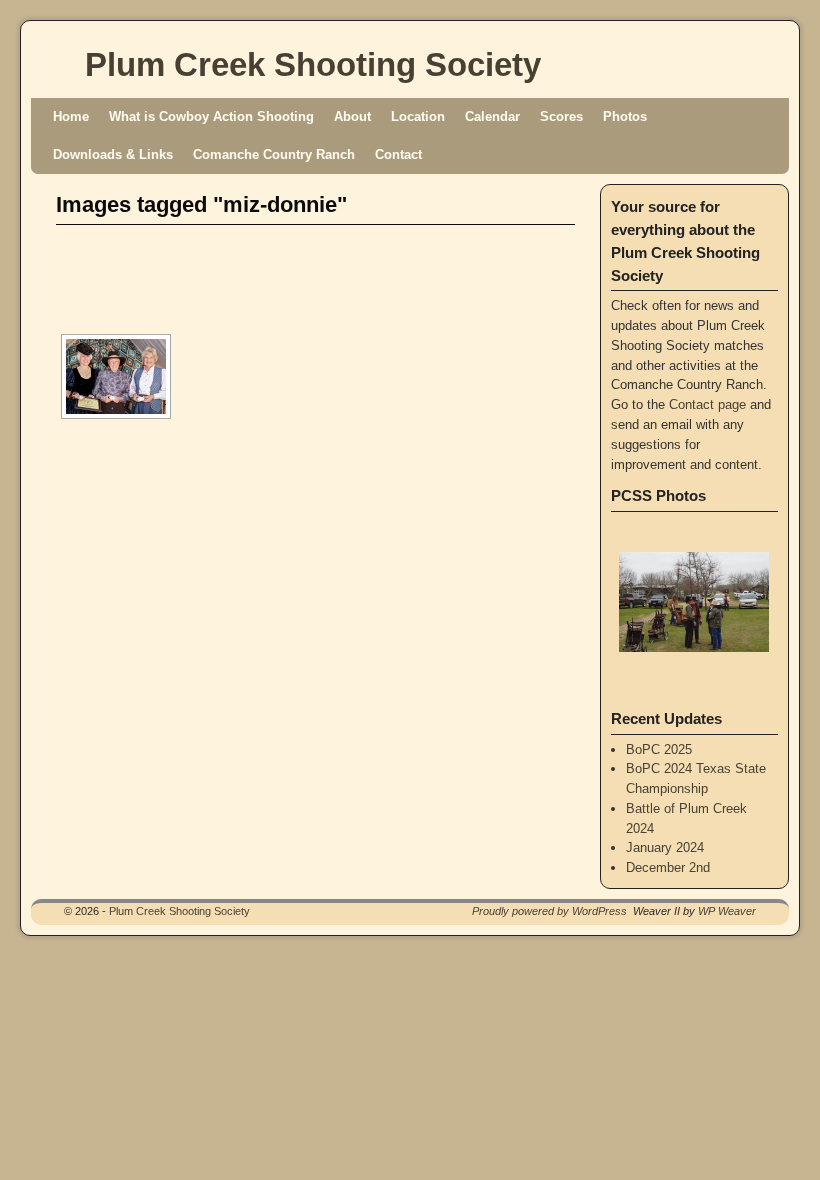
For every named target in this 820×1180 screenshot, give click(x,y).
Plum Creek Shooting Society (313, 64)
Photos (625, 116)
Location (418, 116)
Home (71, 116)
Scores (561, 116)
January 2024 (665, 847)
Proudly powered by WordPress (549, 911)
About (352, 116)
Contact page (707, 404)
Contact (398, 154)
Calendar (492, 116)
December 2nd (668, 867)
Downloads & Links (113, 154)
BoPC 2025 (659, 749)
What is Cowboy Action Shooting (211, 116)
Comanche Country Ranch (274, 154)
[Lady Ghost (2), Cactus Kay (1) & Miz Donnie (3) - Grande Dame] (116, 376)
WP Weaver (727, 911)
